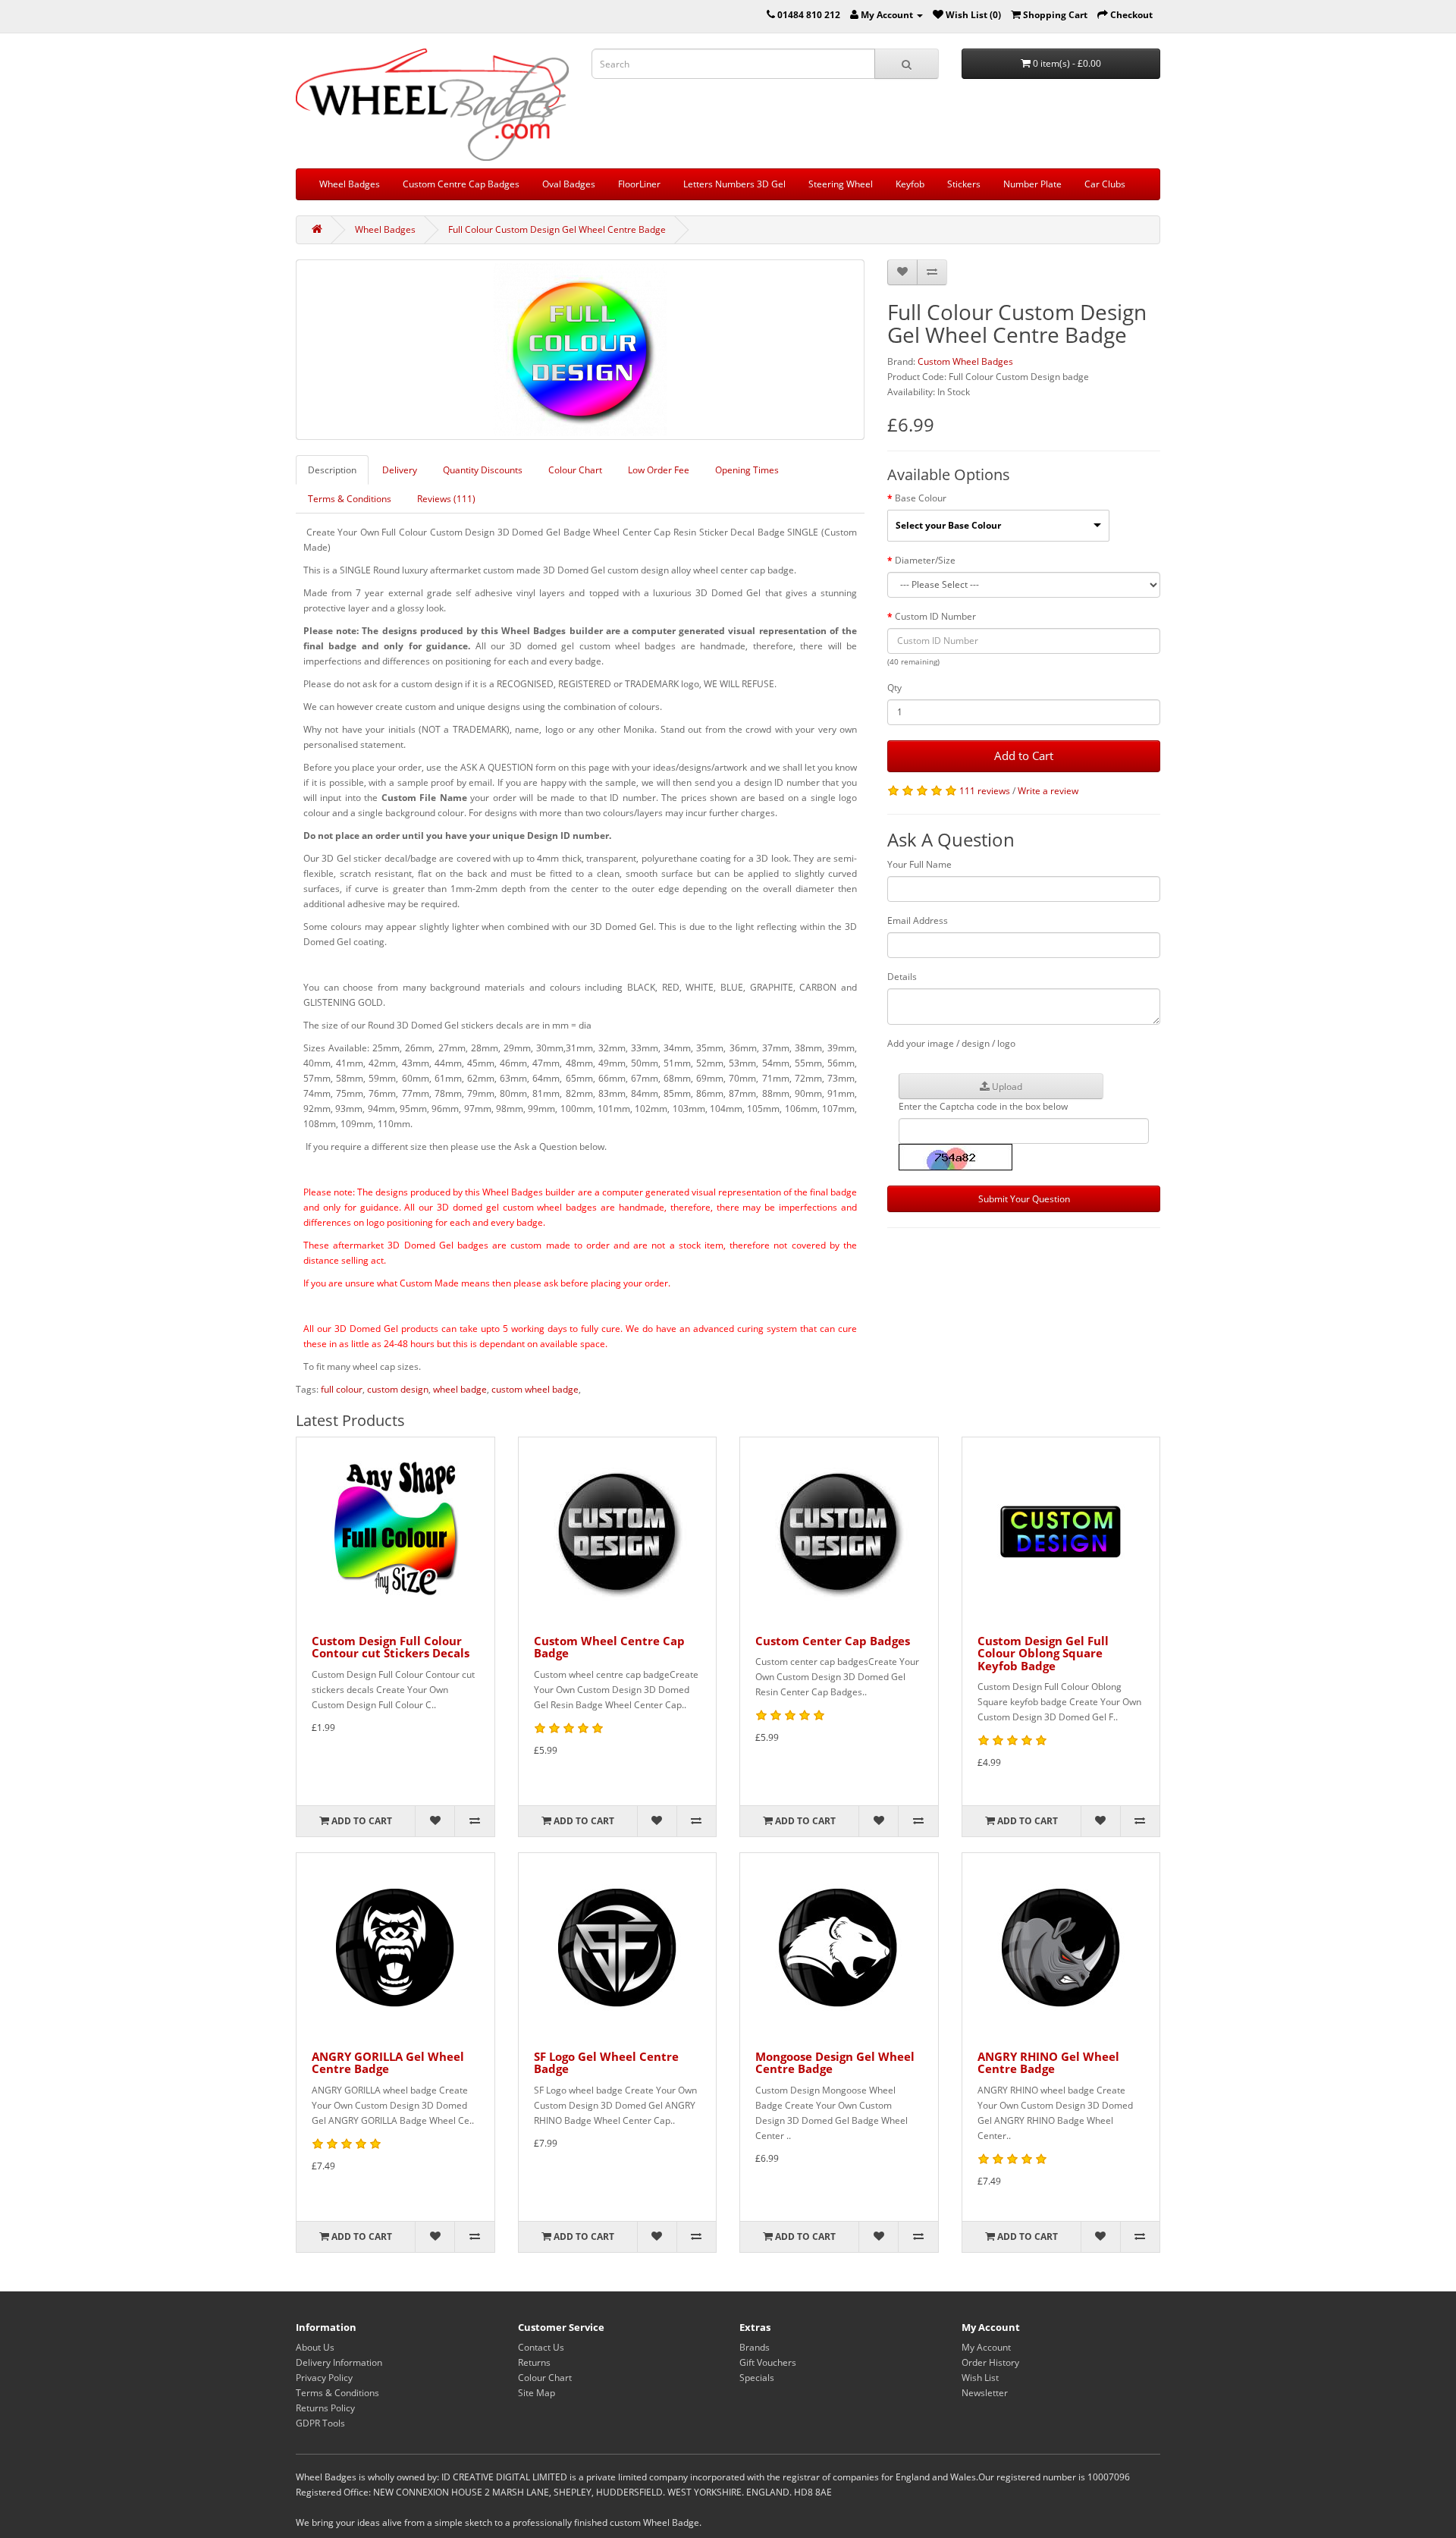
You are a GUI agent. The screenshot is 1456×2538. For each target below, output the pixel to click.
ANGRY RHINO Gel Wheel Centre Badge (1048, 2063)
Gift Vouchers (768, 2362)
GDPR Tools (320, 2423)
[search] (907, 64)
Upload (1006, 1087)
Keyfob (910, 184)
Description (332, 470)
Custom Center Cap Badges (833, 1641)
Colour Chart (575, 470)
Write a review (1048, 791)
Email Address (918, 920)
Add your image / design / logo (951, 1043)
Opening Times (747, 470)
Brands (755, 2347)
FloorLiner (639, 184)
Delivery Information (339, 2362)
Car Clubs (1105, 184)
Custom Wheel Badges (965, 361)
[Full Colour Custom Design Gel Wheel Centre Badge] (580, 350)
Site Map (537, 2393)
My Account (986, 2347)
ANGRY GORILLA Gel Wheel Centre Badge (388, 2063)
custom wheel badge (535, 1389)
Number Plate (1032, 184)
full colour (342, 1389)
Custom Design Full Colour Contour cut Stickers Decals (391, 1647)
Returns (534, 2362)
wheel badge (460, 1389)
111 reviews (985, 791)
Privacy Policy (324, 2378)
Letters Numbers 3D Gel (734, 184)
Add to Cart (1024, 755)
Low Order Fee (659, 470)
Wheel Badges (350, 184)
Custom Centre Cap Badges (461, 184)
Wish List (980, 2378)
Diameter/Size (925, 560)
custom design (398, 1389)
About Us (315, 2347)
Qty (894, 688)
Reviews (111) (446, 499)
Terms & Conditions (350, 499)
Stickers (964, 184)
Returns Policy (325, 2408)
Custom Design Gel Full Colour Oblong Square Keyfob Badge (1043, 1653)
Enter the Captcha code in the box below (983, 1106)
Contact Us (541, 2347)
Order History (990, 2362)
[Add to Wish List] (902, 272)
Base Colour (921, 498)
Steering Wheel (841, 184)
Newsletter (985, 2393)
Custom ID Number (935, 616)
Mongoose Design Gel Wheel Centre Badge (835, 2063)
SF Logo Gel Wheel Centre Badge (606, 2063)
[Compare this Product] (932, 272)
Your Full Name (919, 864)
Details (902, 977)
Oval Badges (569, 184)
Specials (757, 2378)
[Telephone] (771, 15)
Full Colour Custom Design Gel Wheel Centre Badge (557, 229)
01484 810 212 (809, 15)
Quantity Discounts (483, 470)
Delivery (400, 470)
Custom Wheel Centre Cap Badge (609, 1647)
